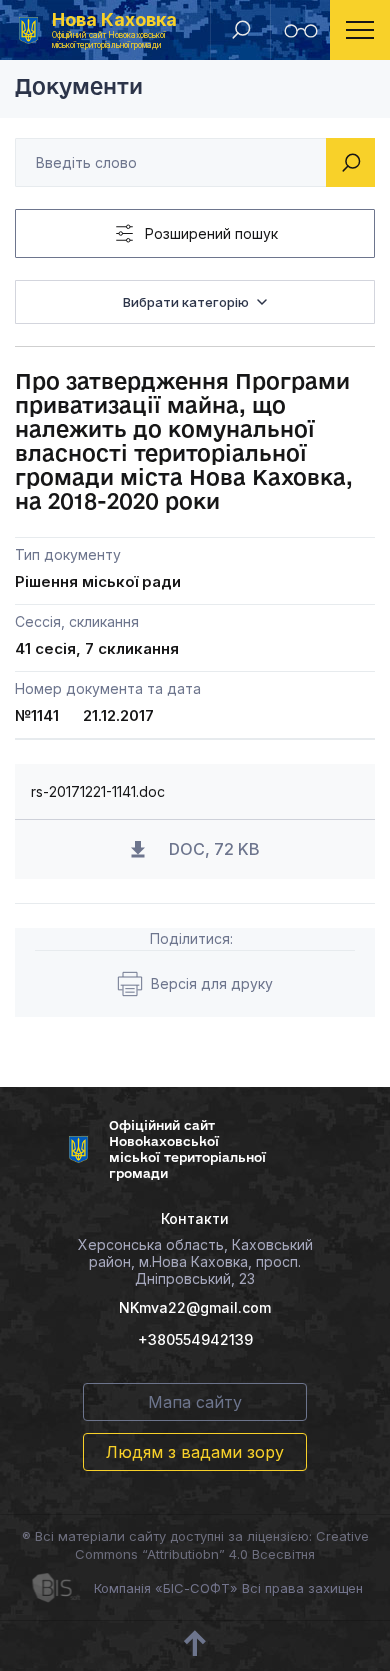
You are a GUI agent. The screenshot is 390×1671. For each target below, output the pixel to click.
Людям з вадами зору (195, 1452)
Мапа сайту (195, 1402)
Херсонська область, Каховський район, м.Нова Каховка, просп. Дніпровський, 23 (195, 1261)
